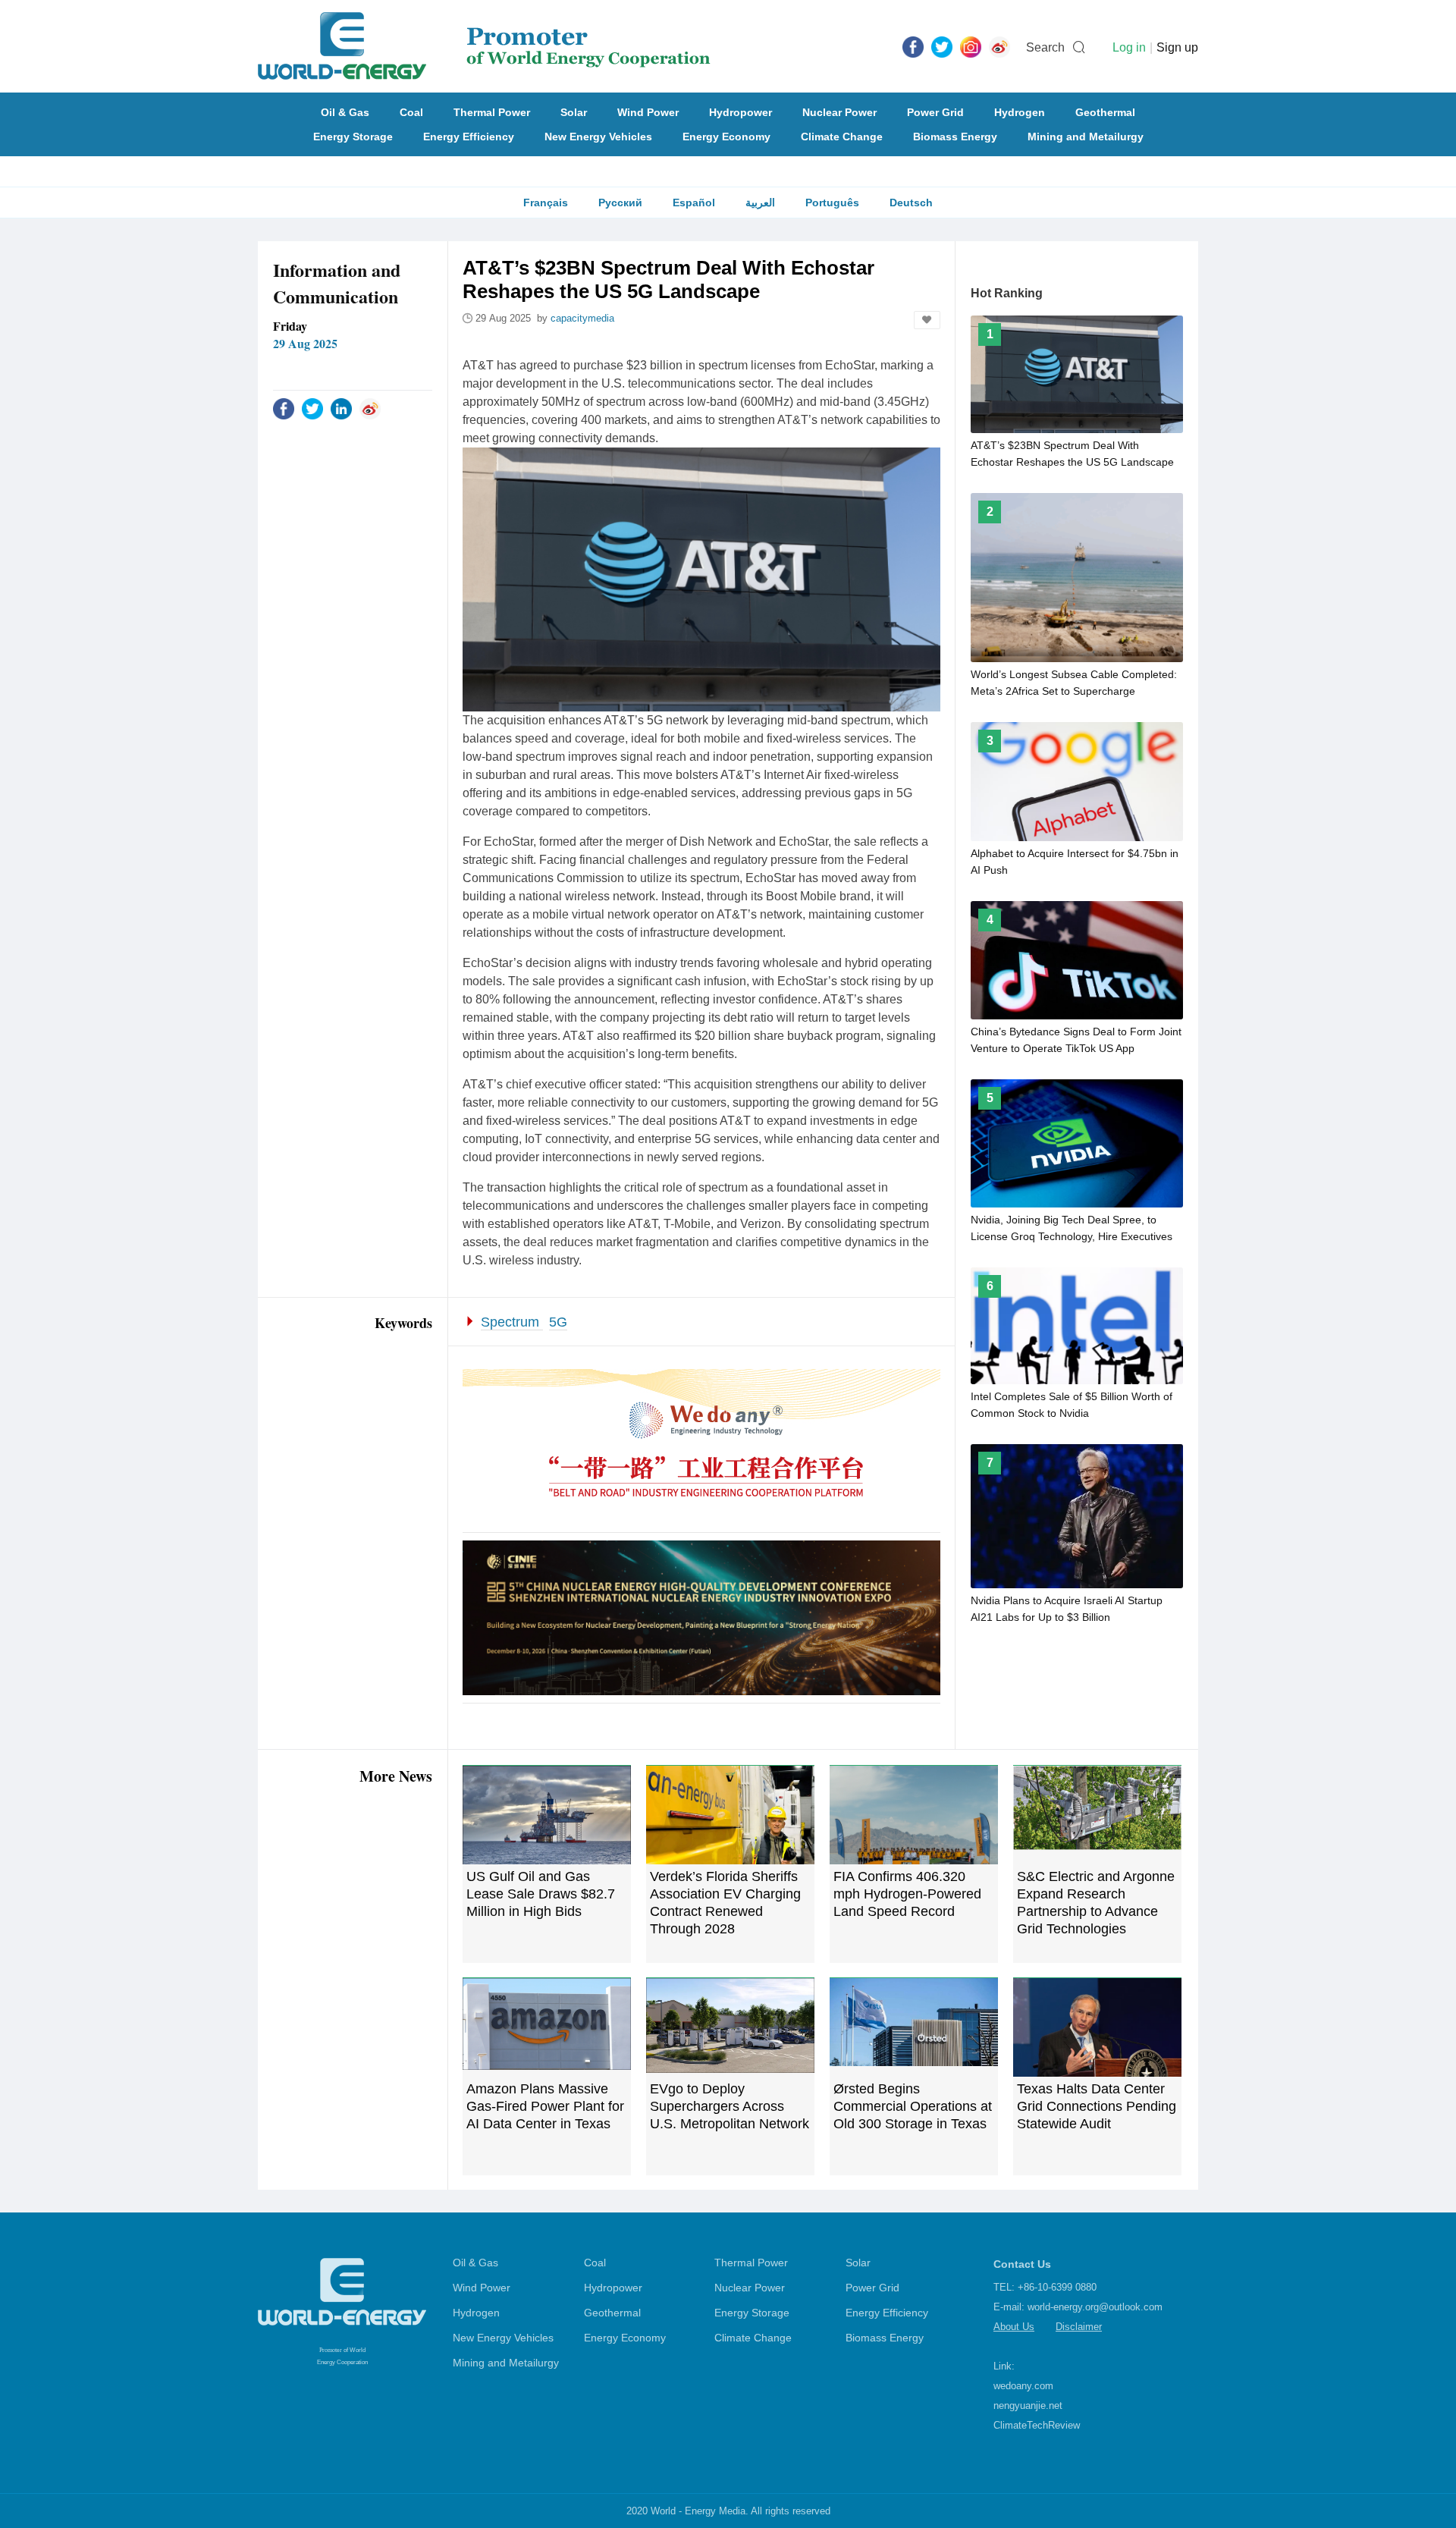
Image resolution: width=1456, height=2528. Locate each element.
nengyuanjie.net (1028, 2406)
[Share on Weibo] (370, 408)
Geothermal (1105, 112)
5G (558, 1322)
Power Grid (935, 112)
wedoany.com (1023, 2386)
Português (832, 203)
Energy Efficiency (469, 137)
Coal (411, 112)
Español (694, 203)
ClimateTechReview (1037, 2425)
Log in (1129, 47)
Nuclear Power (839, 112)
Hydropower (741, 112)
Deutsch (911, 203)
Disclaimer (1079, 2327)
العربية (760, 203)
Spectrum (512, 1322)
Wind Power (648, 112)
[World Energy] (484, 46)
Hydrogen (1020, 112)
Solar (574, 112)
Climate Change (842, 137)
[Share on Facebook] (284, 408)
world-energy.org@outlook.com (1095, 2307)
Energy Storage (353, 137)
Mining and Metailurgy (1086, 137)
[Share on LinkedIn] (341, 408)
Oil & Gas (345, 112)
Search (1045, 47)
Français (546, 203)
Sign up (1177, 47)
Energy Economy (726, 137)
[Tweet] (942, 46)
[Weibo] (999, 46)
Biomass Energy (955, 137)
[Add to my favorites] (927, 320)
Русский (620, 203)
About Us (1014, 2327)
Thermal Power (492, 112)
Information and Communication (337, 283)
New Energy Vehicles (598, 137)
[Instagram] (971, 46)
